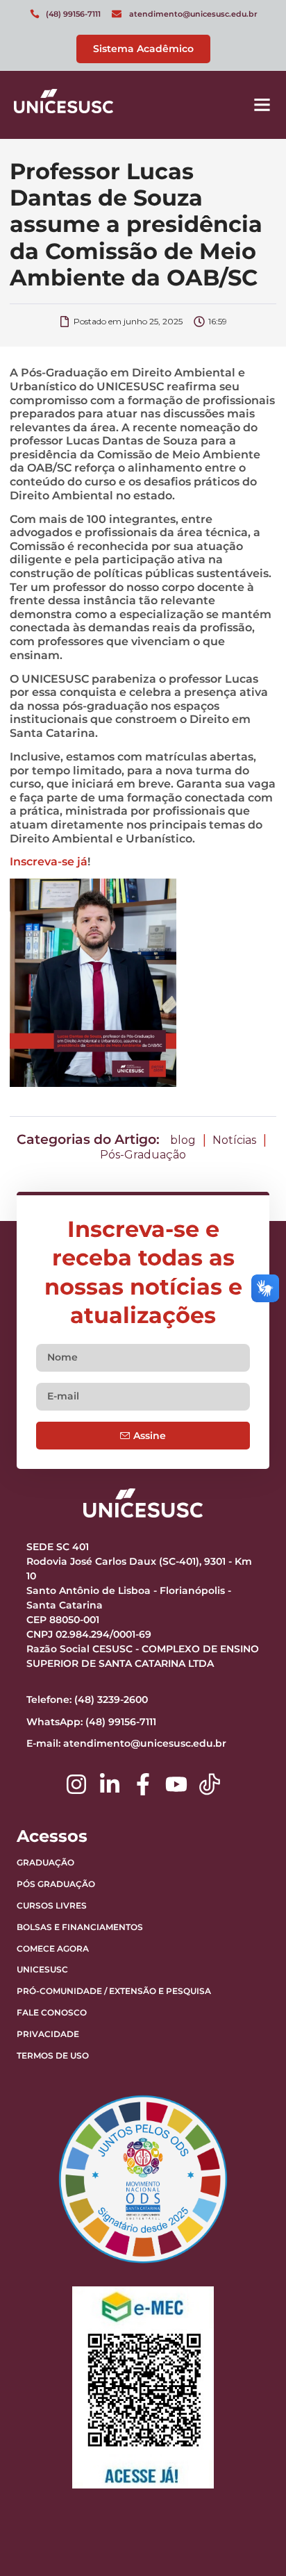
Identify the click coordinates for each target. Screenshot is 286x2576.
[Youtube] (176, 1784)
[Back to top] (241, 2479)
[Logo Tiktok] (210, 1784)
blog (183, 1140)
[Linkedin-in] (110, 1784)
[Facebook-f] (143, 1784)
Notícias (234, 1140)
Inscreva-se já (49, 862)
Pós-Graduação (143, 1155)
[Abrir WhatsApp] (251, 2541)
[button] (262, 105)
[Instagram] (76, 1784)
